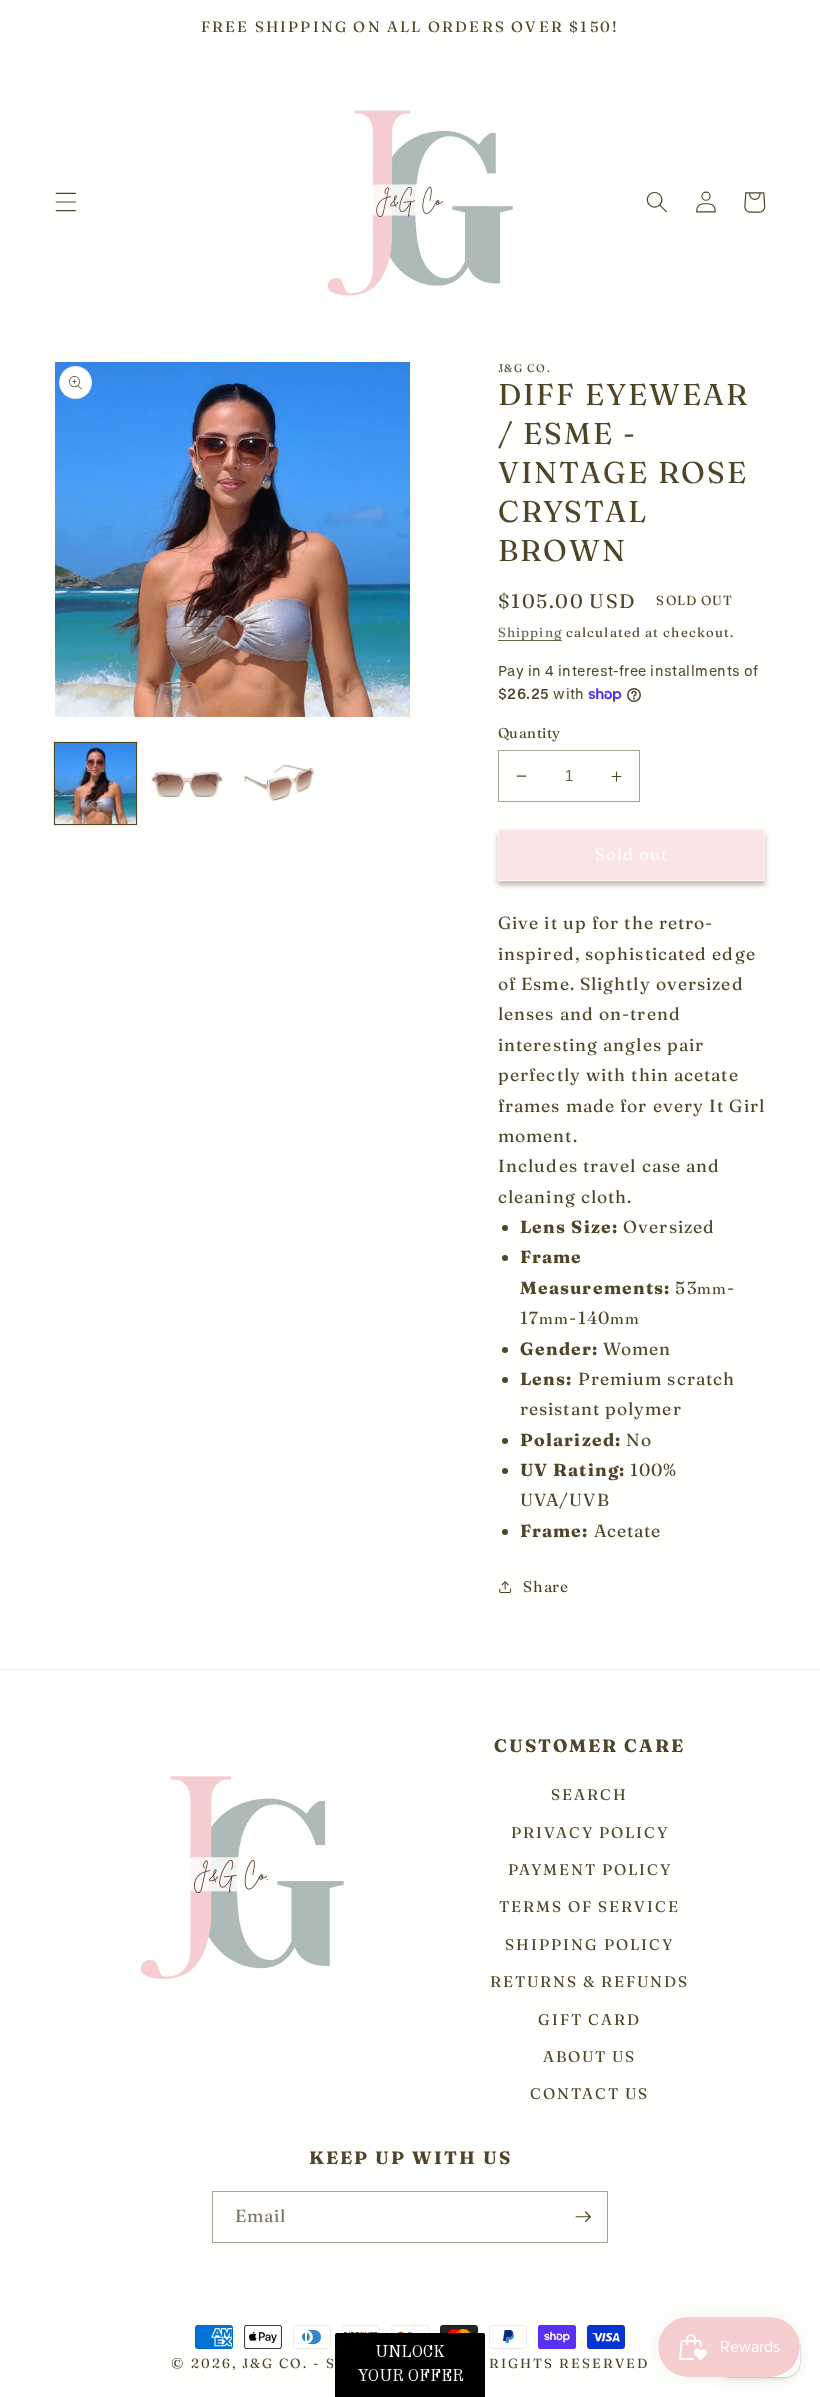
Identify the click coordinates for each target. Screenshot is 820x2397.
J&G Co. (277, 2363)
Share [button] (545, 1586)
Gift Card (589, 2019)
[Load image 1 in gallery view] (95, 783)
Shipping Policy (589, 1944)
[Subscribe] (583, 2217)
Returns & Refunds (589, 1981)
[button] (66, 202)
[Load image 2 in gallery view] (187, 783)
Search (589, 1795)
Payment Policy (590, 1869)
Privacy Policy (590, 1832)
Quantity (529, 733)
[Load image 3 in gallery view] (278, 783)
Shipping (530, 632)
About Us (589, 2056)
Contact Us (589, 2093)
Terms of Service (589, 1906)
